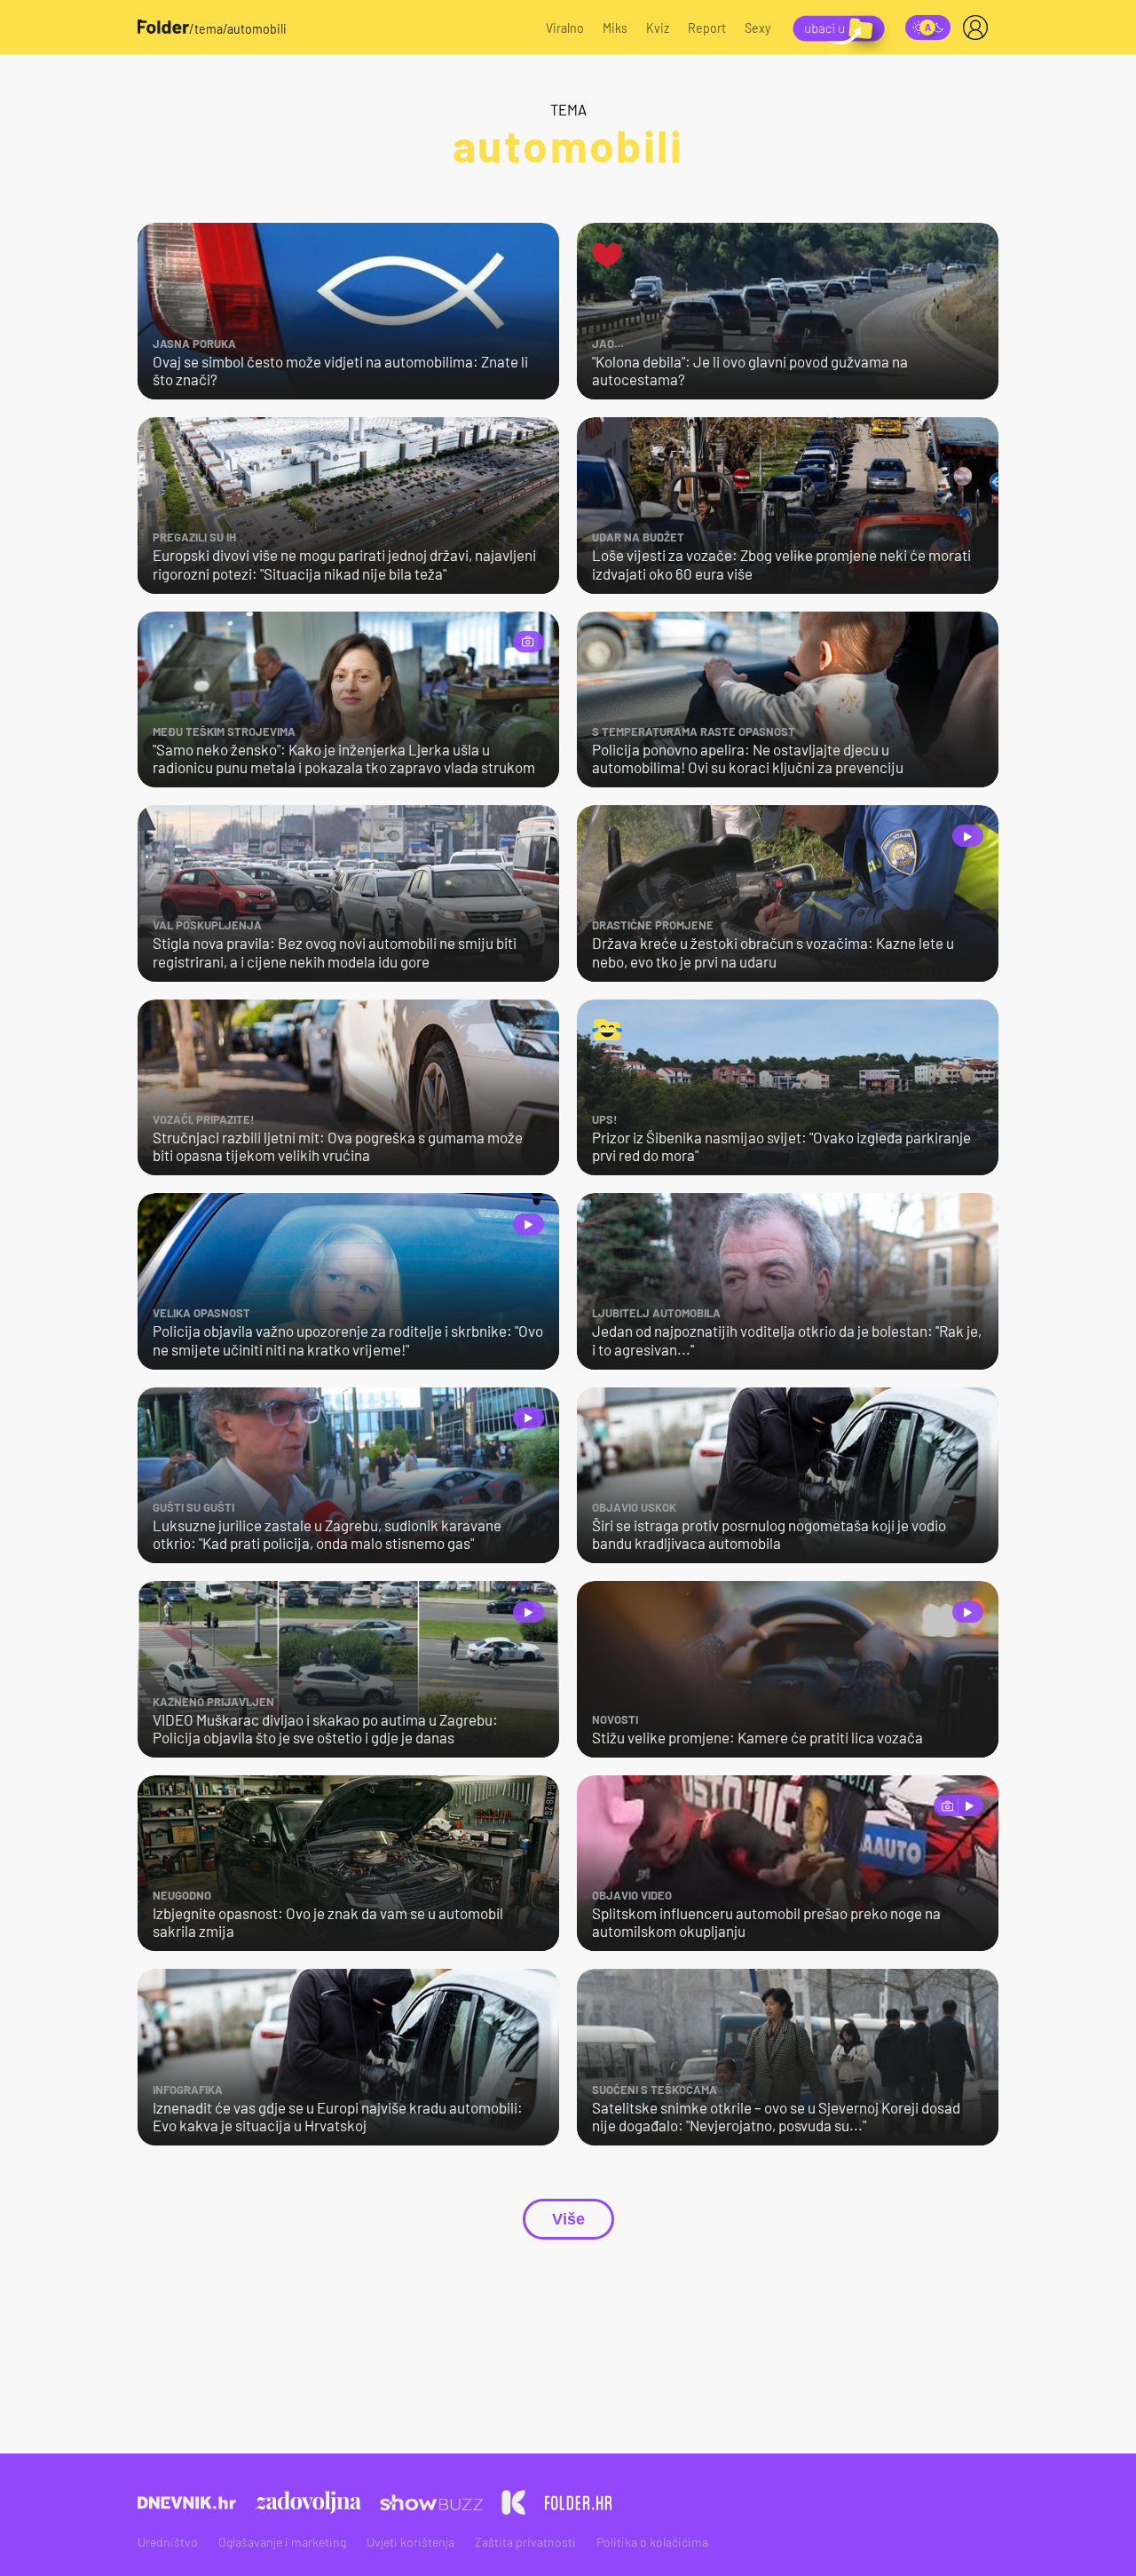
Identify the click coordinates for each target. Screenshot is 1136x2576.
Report (707, 28)
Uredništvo (168, 2542)
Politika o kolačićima (652, 2542)
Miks (615, 28)
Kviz (658, 28)
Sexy (758, 28)
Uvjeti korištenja (410, 2542)
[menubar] (979, 28)
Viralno (565, 28)
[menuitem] (979, 28)
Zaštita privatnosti (525, 2542)
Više (568, 2219)
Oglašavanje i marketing (282, 2542)
